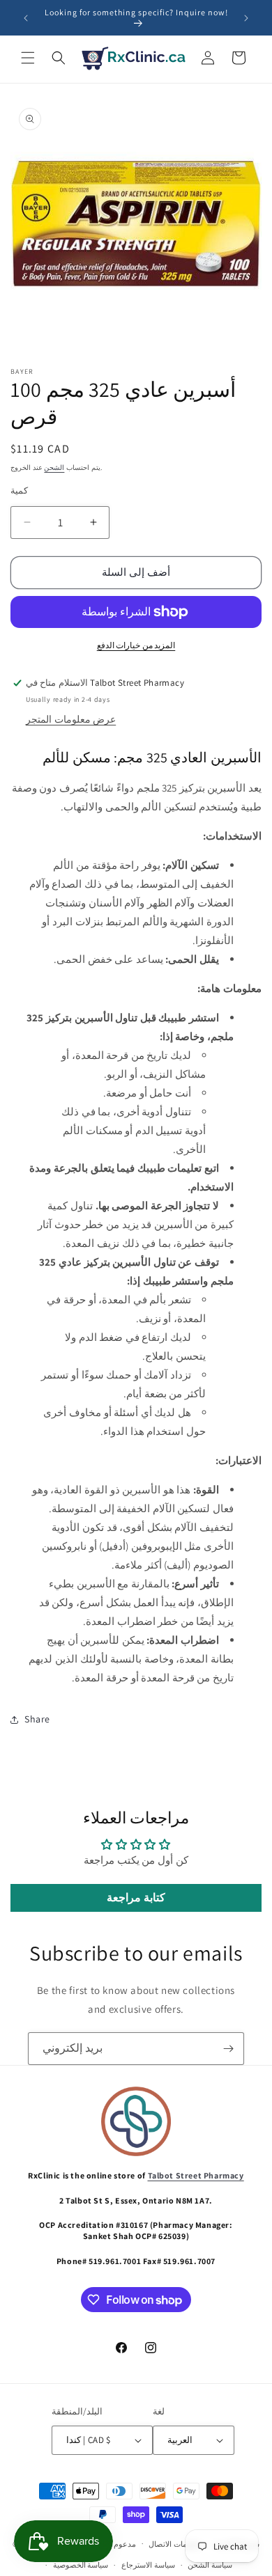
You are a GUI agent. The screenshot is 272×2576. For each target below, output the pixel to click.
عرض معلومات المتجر (71, 719)
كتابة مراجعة (136, 1898)
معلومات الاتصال (175, 2544)
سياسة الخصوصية (81, 2565)
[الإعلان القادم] (246, 18)
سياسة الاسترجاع (148, 2565)
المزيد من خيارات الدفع (136, 645)
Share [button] (37, 1719)
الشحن (54, 468)
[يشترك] (228, 2049)
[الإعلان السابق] (26, 18)
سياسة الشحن (210, 2565)
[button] (28, 58)
